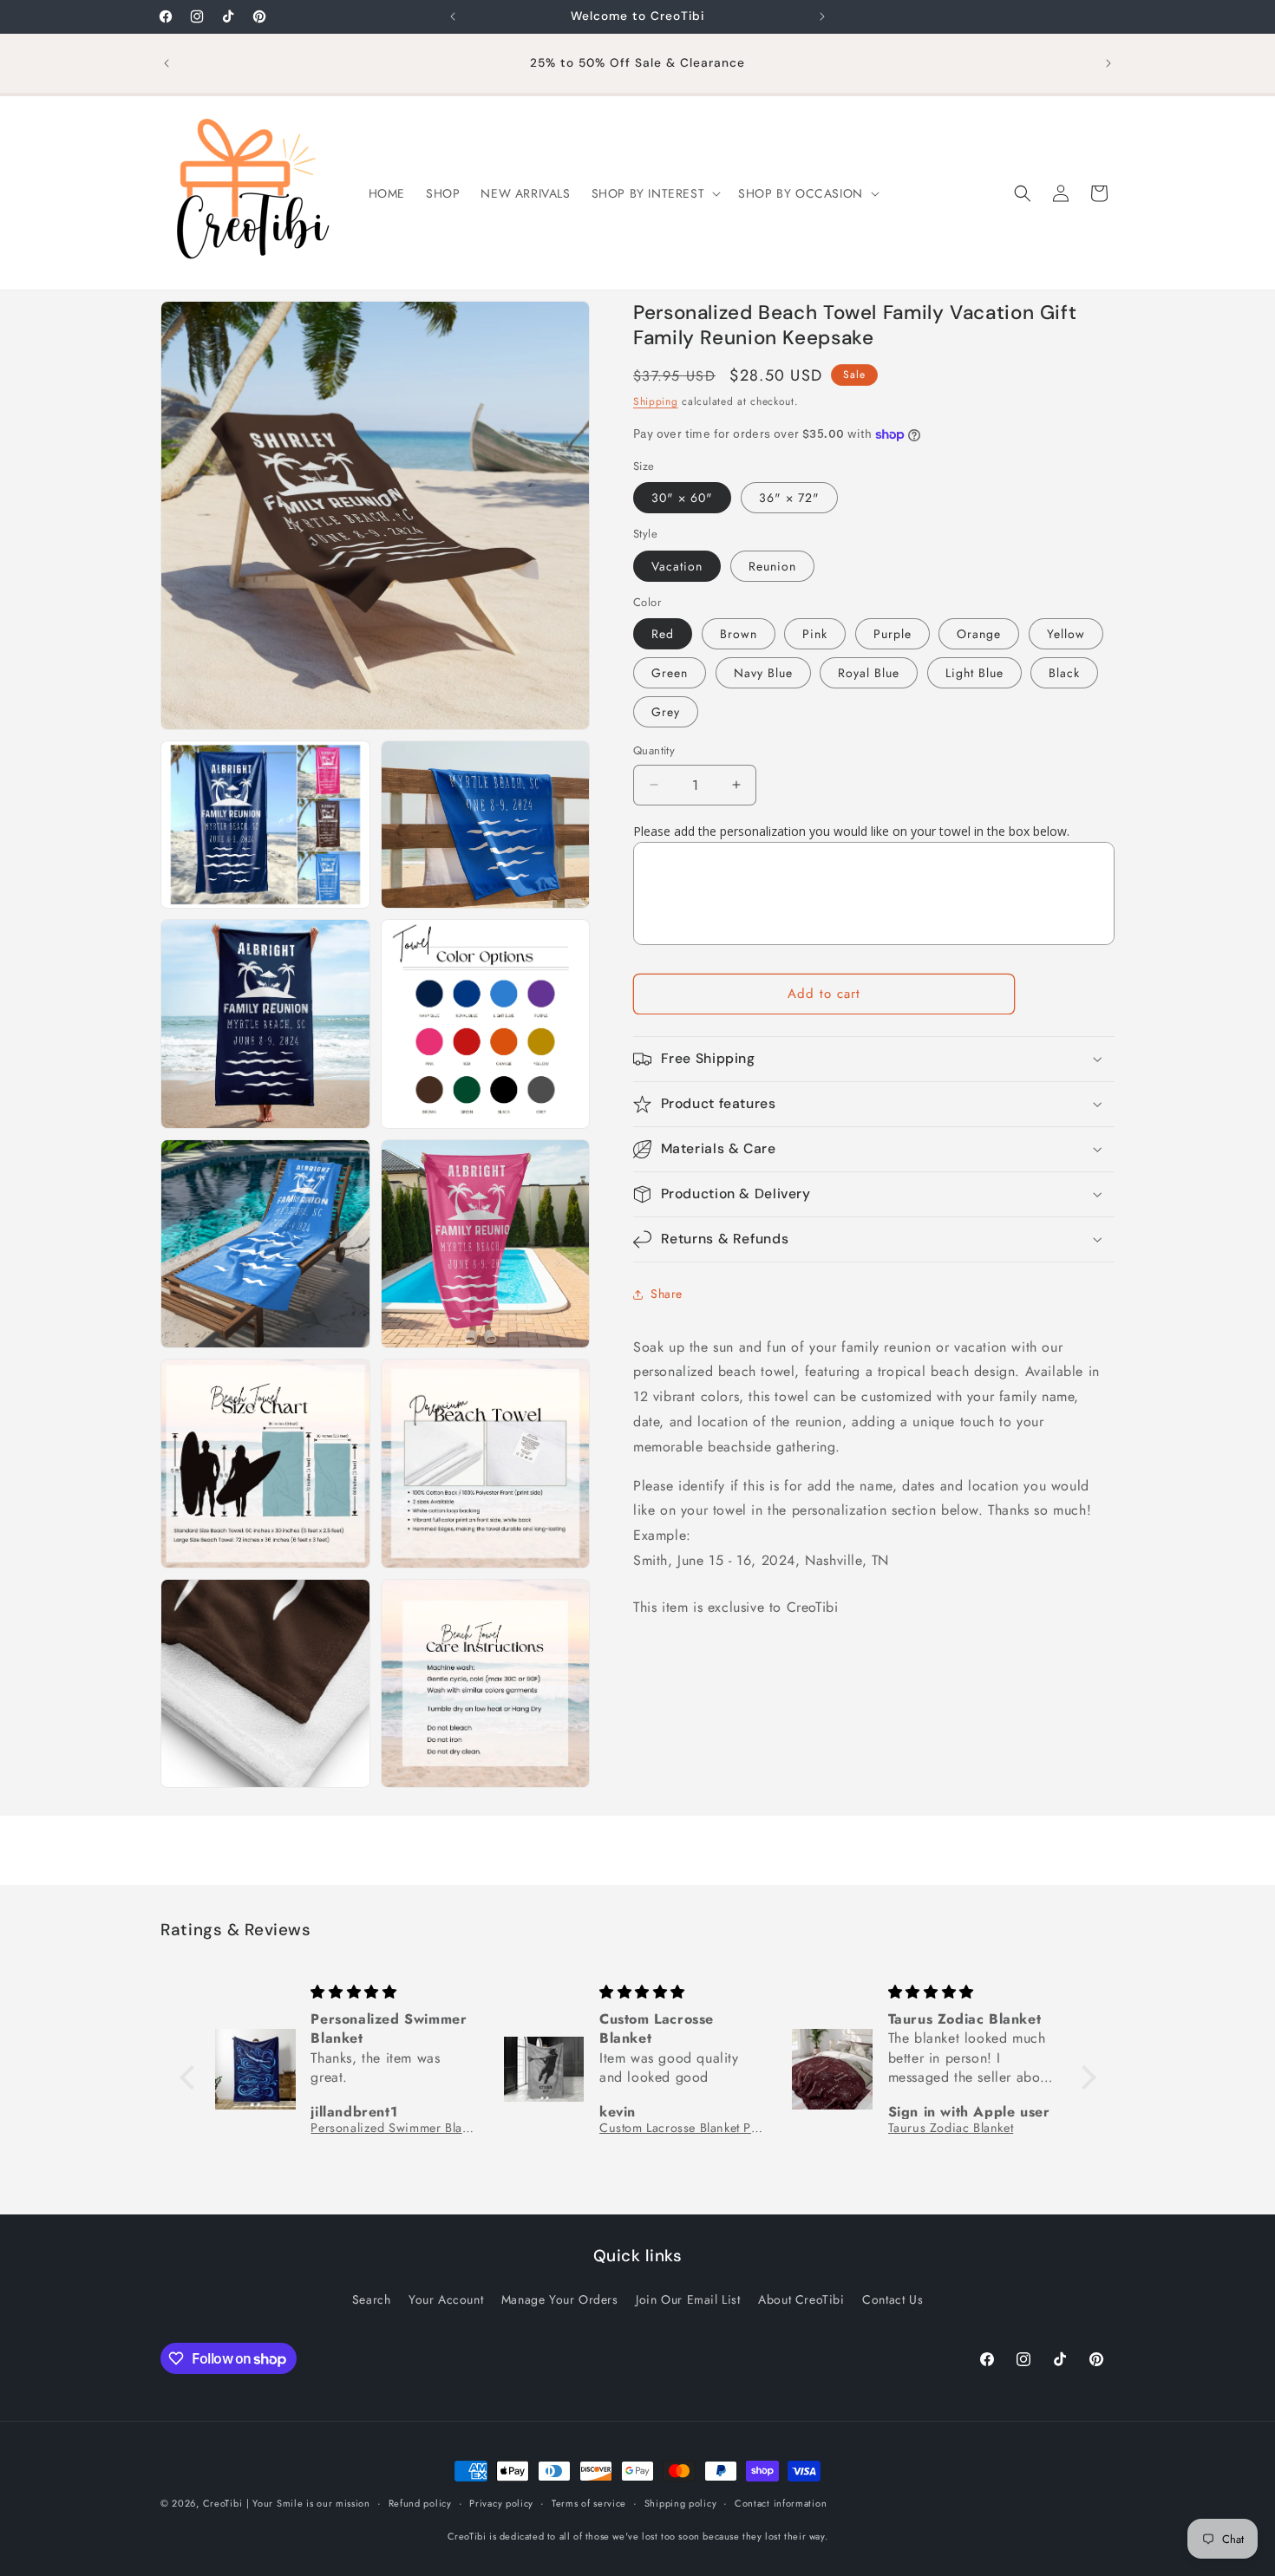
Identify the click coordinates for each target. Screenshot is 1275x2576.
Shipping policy (681, 2503)
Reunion (772, 566)
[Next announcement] (822, 16)
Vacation (677, 566)
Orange (979, 634)
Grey (666, 712)
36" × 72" (789, 498)
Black (1064, 673)
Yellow (1066, 634)
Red (663, 634)
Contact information (781, 2503)
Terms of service (589, 2503)
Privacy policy (501, 2503)
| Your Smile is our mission (308, 2503)
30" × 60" (682, 498)
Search (372, 2299)
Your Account (446, 2299)
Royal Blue (869, 673)
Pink (815, 634)
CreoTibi (223, 2503)
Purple (892, 634)
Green (670, 673)
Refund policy (420, 2503)
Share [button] (667, 1294)
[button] (655, 193)
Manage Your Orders (560, 2299)
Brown (739, 634)
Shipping (656, 401)
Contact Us (892, 2299)
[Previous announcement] (453, 16)
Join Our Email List (688, 2299)
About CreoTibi (801, 2299)
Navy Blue (763, 673)
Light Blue (974, 673)
